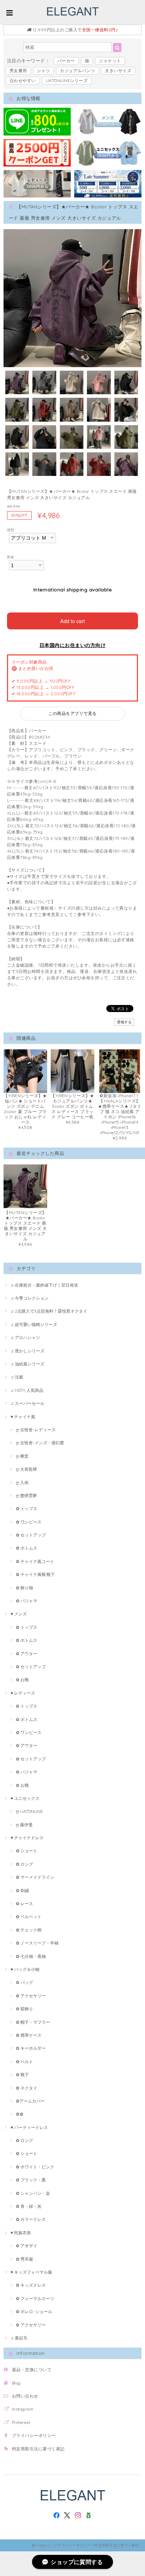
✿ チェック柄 (29, 1930)
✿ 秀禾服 (24, 2259)
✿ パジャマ (27, 1601)
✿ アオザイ (27, 2246)
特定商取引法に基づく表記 (38, 2449)
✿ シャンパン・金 (33, 2193)
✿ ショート (27, 1851)
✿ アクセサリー (31, 1996)
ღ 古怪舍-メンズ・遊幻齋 (40, 1443)
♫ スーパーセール (27, 1403)
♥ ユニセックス (25, 1798)
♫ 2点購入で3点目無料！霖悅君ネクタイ (49, 1311)
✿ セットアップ (31, 1535)
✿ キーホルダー (31, 2048)
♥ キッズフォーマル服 (31, 2272)
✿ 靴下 (22, 2075)
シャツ (43, 71)
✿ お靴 (22, 1680)
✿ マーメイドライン (35, 1877)
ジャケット (110, 61)
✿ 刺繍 (22, 1890)
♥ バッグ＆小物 (25, 1969)
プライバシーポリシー (34, 2435)
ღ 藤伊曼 (24, 1825)
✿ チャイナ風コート (35, 1561)
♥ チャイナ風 (23, 1417)
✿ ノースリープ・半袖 (37, 1943)
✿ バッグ (24, 1982)
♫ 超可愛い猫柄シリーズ (34, 1324)
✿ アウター (27, 1654)
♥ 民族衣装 (21, 2233)
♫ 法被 (17, 1377)
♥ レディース (23, 1693)
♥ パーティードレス (29, 2127)
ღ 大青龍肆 (26, 1469)
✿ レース (24, 1903)
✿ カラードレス (31, 2219)
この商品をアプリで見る (72, 713)
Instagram (23, 2409)
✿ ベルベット (29, 1917)
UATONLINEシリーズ (67, 80)
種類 (11, 530)
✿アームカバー (30, 2101)
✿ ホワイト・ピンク (35, 2167)
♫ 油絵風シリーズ (27, 1364)
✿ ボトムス (27, 1548)
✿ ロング (24, 1864)
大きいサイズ (118, 71)
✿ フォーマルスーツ (35, 2298)
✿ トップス (27, 1509)
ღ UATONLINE (29, 1811)
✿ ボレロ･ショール (34, 2311)
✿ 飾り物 (24, 1588)
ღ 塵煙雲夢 (26, 1496)
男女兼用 (18, 71)
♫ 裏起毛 (19, 2338)
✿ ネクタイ (27, 2088)
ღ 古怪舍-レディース (36, 1430)
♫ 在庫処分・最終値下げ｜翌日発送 (44, 1285)
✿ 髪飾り (24, 2009)
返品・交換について (32, 2370)
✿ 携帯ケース (29, 2035)
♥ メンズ (19, 1614)
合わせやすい (23, 80)
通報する (124, 1022)
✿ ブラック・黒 (31, 2180)
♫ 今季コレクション (30, 1298)
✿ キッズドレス (31, 2285)
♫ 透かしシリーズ (27, 1351)
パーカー (66, 61)
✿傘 (20, 2114)
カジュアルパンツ (77, 71)
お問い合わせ (25, 2396)
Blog (16, 2383)
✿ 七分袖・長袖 (31, 1956)
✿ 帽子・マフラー (33, 2022)
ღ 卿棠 (22, 1456)
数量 (11, 557)
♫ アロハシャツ (25, 1337)
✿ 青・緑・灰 (29, 2206)
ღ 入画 (22, 1482)
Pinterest (21, 2422)
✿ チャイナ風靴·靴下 (35, 1574)
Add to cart (72, 621)
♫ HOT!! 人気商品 (27, 1390)
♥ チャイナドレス (27, 1838)
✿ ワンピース (29, 1522)
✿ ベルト (24, 2062)
